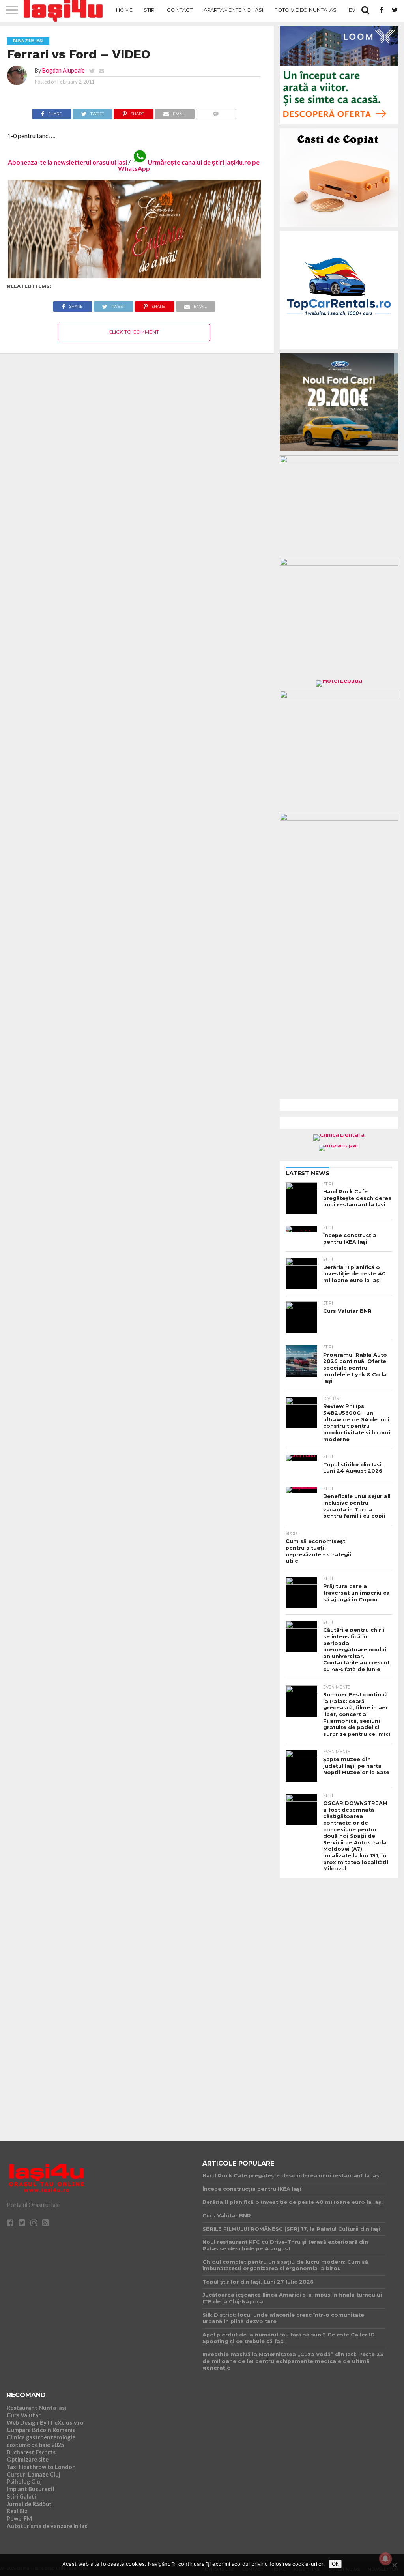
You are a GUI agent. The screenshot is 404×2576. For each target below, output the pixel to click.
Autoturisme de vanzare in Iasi (48, 2526)
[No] (394, 2565)
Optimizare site (28, 2459)
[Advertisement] (339, 2003)
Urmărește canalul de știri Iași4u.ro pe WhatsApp (189, 165)
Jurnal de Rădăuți (30, 2504)
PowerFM (19, 2519)
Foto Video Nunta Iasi (306, 10)
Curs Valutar (24, 2415)
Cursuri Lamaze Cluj (34, 2474)
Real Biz (17, 2511)
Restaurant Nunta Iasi (36, 2408)
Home (124, 10)
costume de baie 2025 (35, 2445)
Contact (180, 10)
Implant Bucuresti (31, 2489)
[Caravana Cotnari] (134, 276)
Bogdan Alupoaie (64, 70)
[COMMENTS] (216, 112)
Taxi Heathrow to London (41, 2467)
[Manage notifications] (385, 2559)
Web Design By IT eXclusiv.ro (45, 2423)
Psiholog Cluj (24, 2481)
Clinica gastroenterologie (41, 2437)
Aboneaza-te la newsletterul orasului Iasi (67, 162)
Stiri (150, 10)
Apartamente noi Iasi (233, 10)
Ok (335, 2564)
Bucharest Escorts (31, 2452)
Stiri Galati (21, 2496)
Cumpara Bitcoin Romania (41, 2430)
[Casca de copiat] (339, 228)
